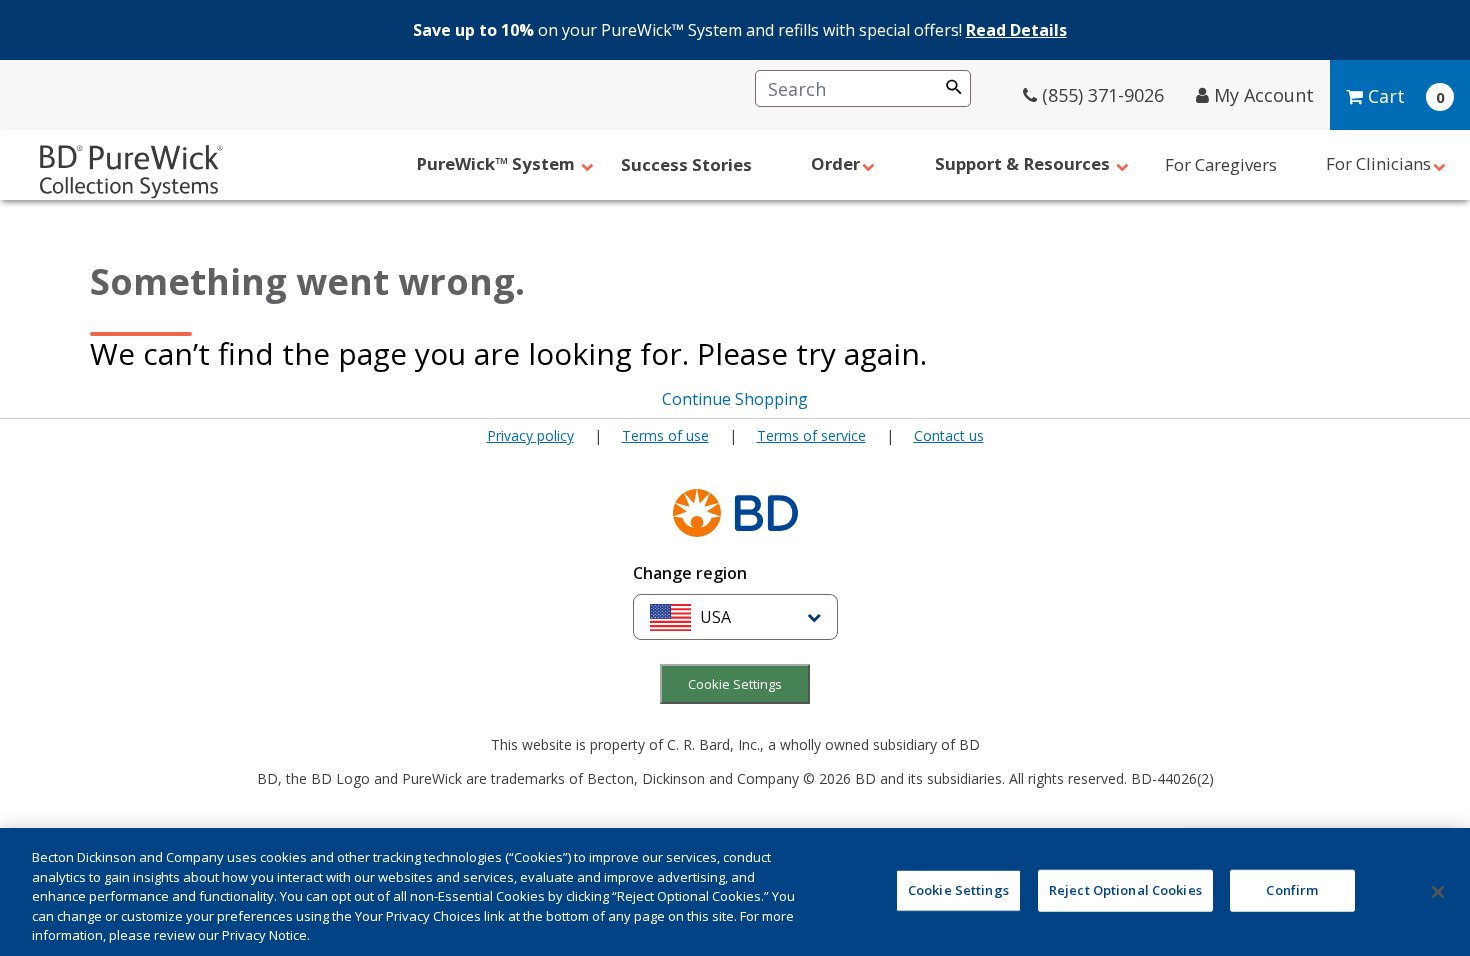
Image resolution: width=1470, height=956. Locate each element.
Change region (690, 573)
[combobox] (863, 88)
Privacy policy (530, 435)
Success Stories (686, 164)
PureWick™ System (497, 163)
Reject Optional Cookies (1125, 890)
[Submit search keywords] (954, 87)
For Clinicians (1378, 163)
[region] (735, 892)
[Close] (1438, 892)
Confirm (1292, 890)
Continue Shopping (735, 399)
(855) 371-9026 (1100, 95)
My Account (1261, 95)
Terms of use (665, 435)
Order (835, 163)
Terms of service (811, 435)
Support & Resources (1024, 163)
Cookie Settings (735, 684)
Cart (1386, 96)
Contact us (949, 435)
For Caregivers (1221, 164)
